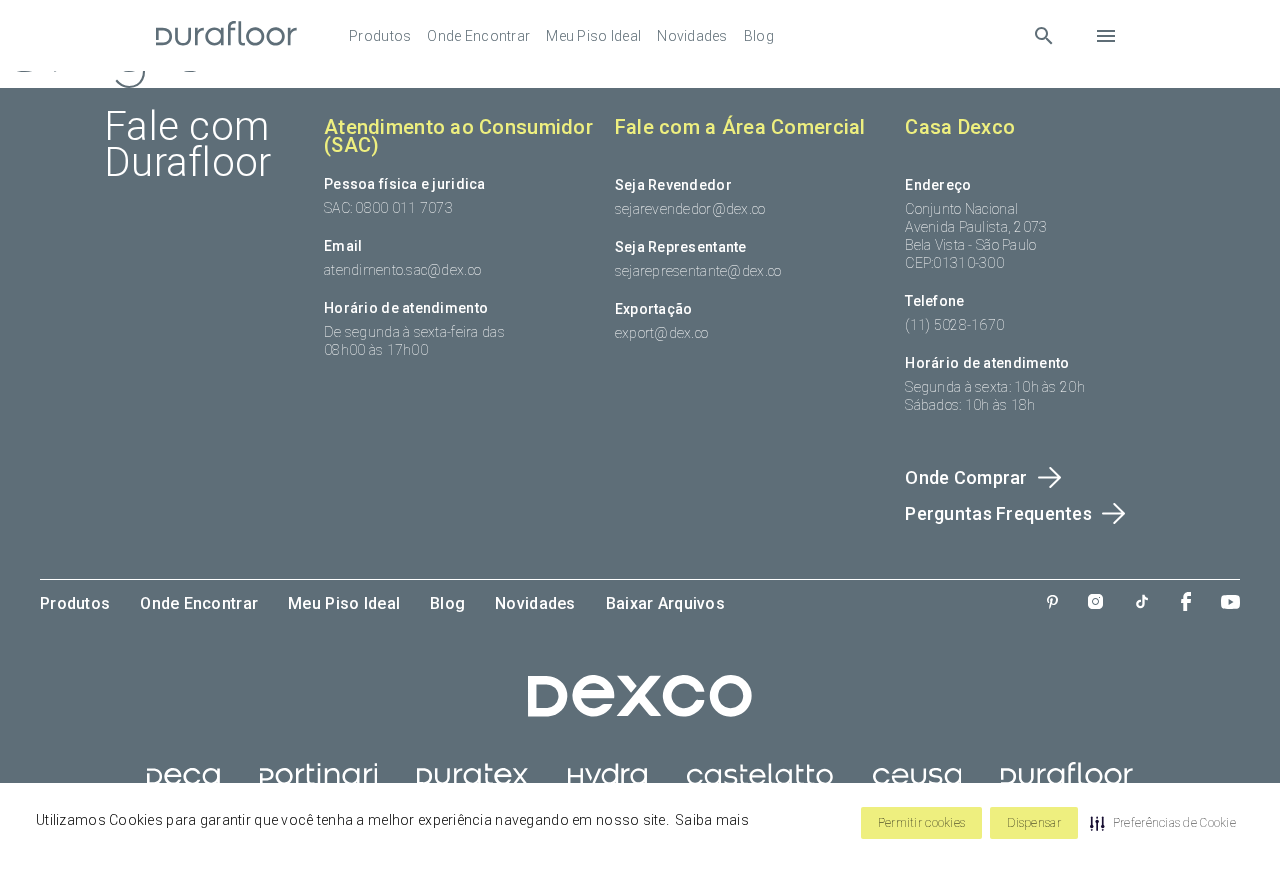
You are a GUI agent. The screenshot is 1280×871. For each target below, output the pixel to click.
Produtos (380, 36)
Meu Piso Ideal (593, 36)
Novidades (692, 36)
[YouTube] (1230, 604)
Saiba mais (712, 820)
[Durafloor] (227, 35)
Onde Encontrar (478, 36)
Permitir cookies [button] (921, 823)
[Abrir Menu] (1106, 36)
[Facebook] (1186, 603)
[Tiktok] (1142, 603)
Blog (759, 36)
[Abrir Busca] (1043, 35)
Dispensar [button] (1034, 823)
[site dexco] (640, 712)
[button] (1163, 823)
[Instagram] (1095, 603)
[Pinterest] (1052, 604)
